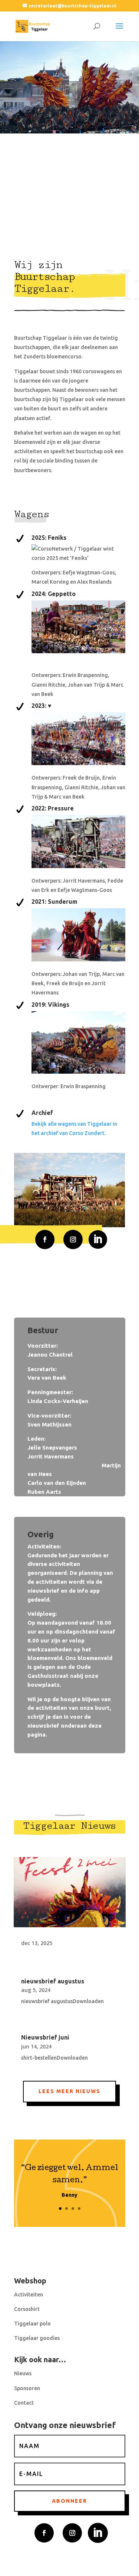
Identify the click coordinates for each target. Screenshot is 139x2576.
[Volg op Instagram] (73, 1239)
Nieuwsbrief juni (45, 2037)
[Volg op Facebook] (45, 1239)
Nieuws (23, 2373)
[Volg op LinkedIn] (98, 1239)
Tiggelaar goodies (37, 2338)
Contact (24, 2403)
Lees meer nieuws (69, 2091)
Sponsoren (27, 2388)
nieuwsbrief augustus (53, 1981)
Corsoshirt (27, 2309)
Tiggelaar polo (32, 2324)
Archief (42, 1113)
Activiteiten (29, 2295)
